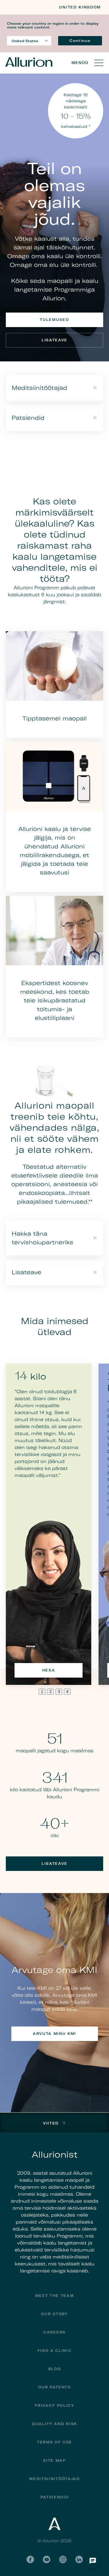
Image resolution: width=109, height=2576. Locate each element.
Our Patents (54, 2387)
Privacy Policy (54, 2405)
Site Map (54, 2460)
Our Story (54, 2314)
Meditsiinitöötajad (54, 2479)
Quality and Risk (54, 2424)
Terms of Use (54, 2442)
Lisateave (54, 340)
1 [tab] (42, 1692)
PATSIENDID (55, 2497)
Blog (55, 2369)
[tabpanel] (49, 1524)
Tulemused (54, 320)
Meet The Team (55, 2296)
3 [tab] (59, 1692)
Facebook (30, 2559)
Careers (54, 2332)
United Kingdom (80, 7)
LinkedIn (79, 2559)
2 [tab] (50, 1692)
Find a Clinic (55, 2351)
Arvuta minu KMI (54, 2034)
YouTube (47, 2559)
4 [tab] (67, 1692)
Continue (80, 41)
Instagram (63, 2559)
